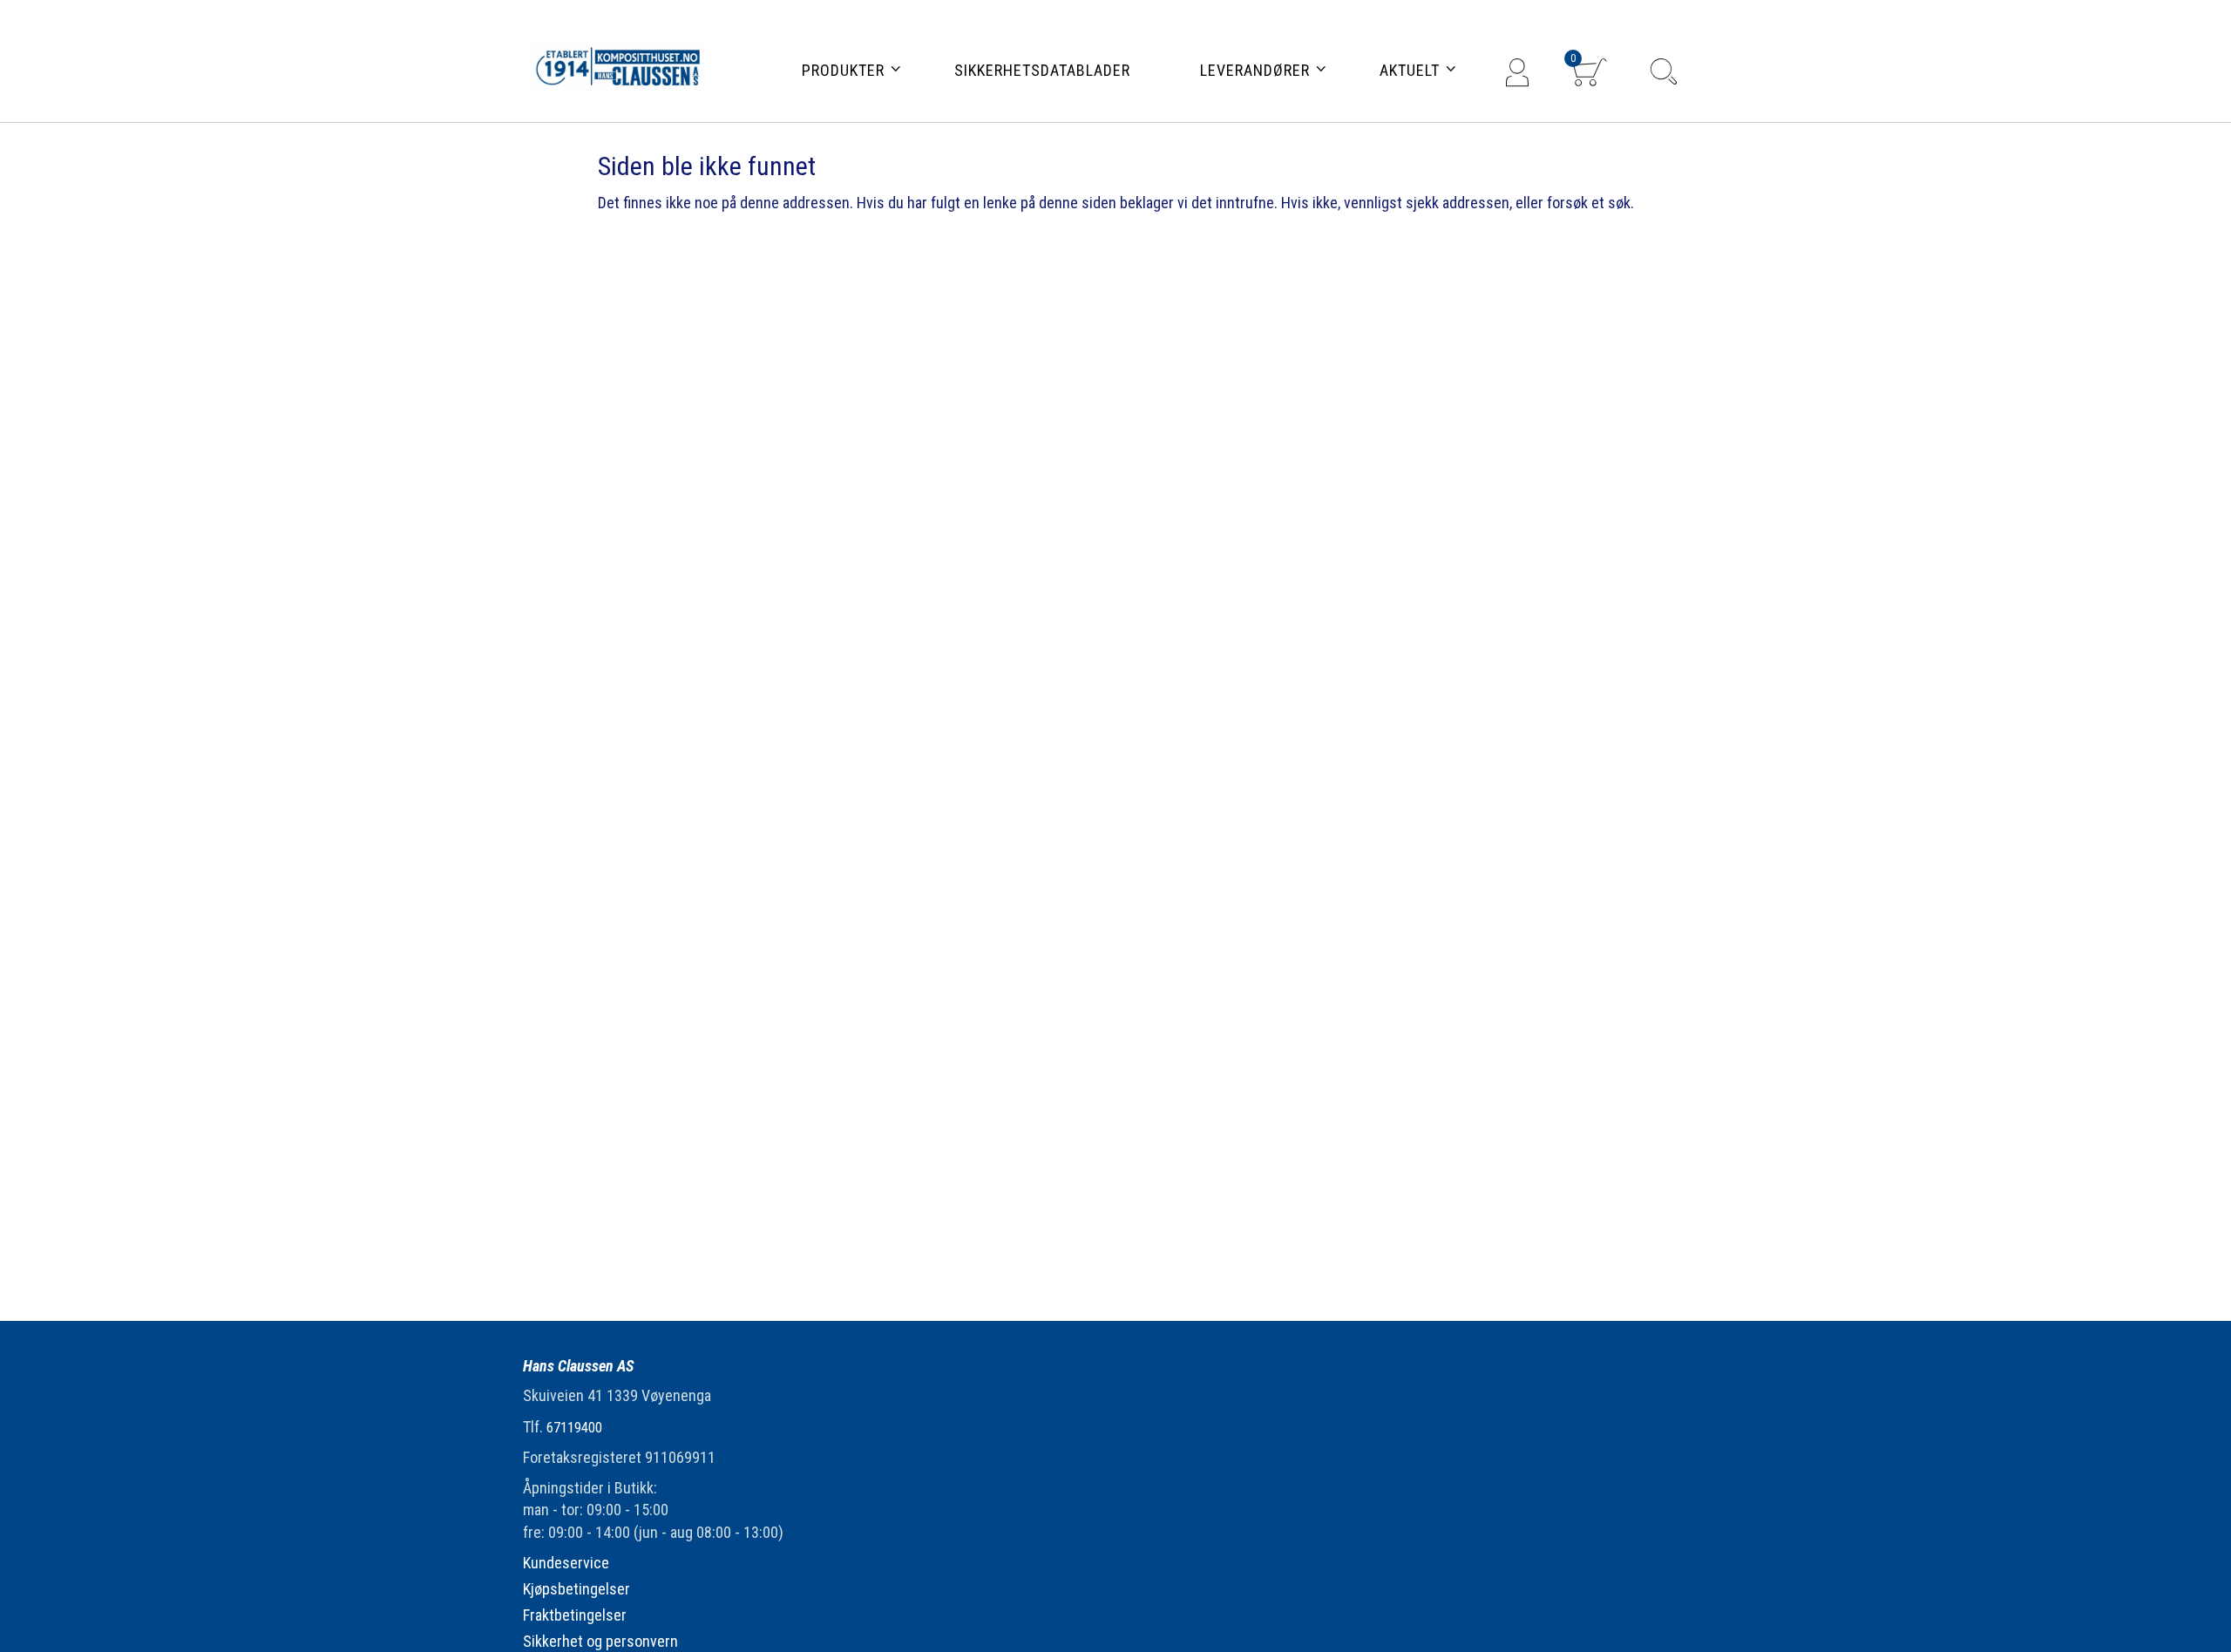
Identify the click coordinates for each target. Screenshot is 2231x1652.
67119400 (574, 1428)
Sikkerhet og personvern (600, 1641)
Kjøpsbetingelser (576, 1589)
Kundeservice (566, 1563)
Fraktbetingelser (575, 1615)
